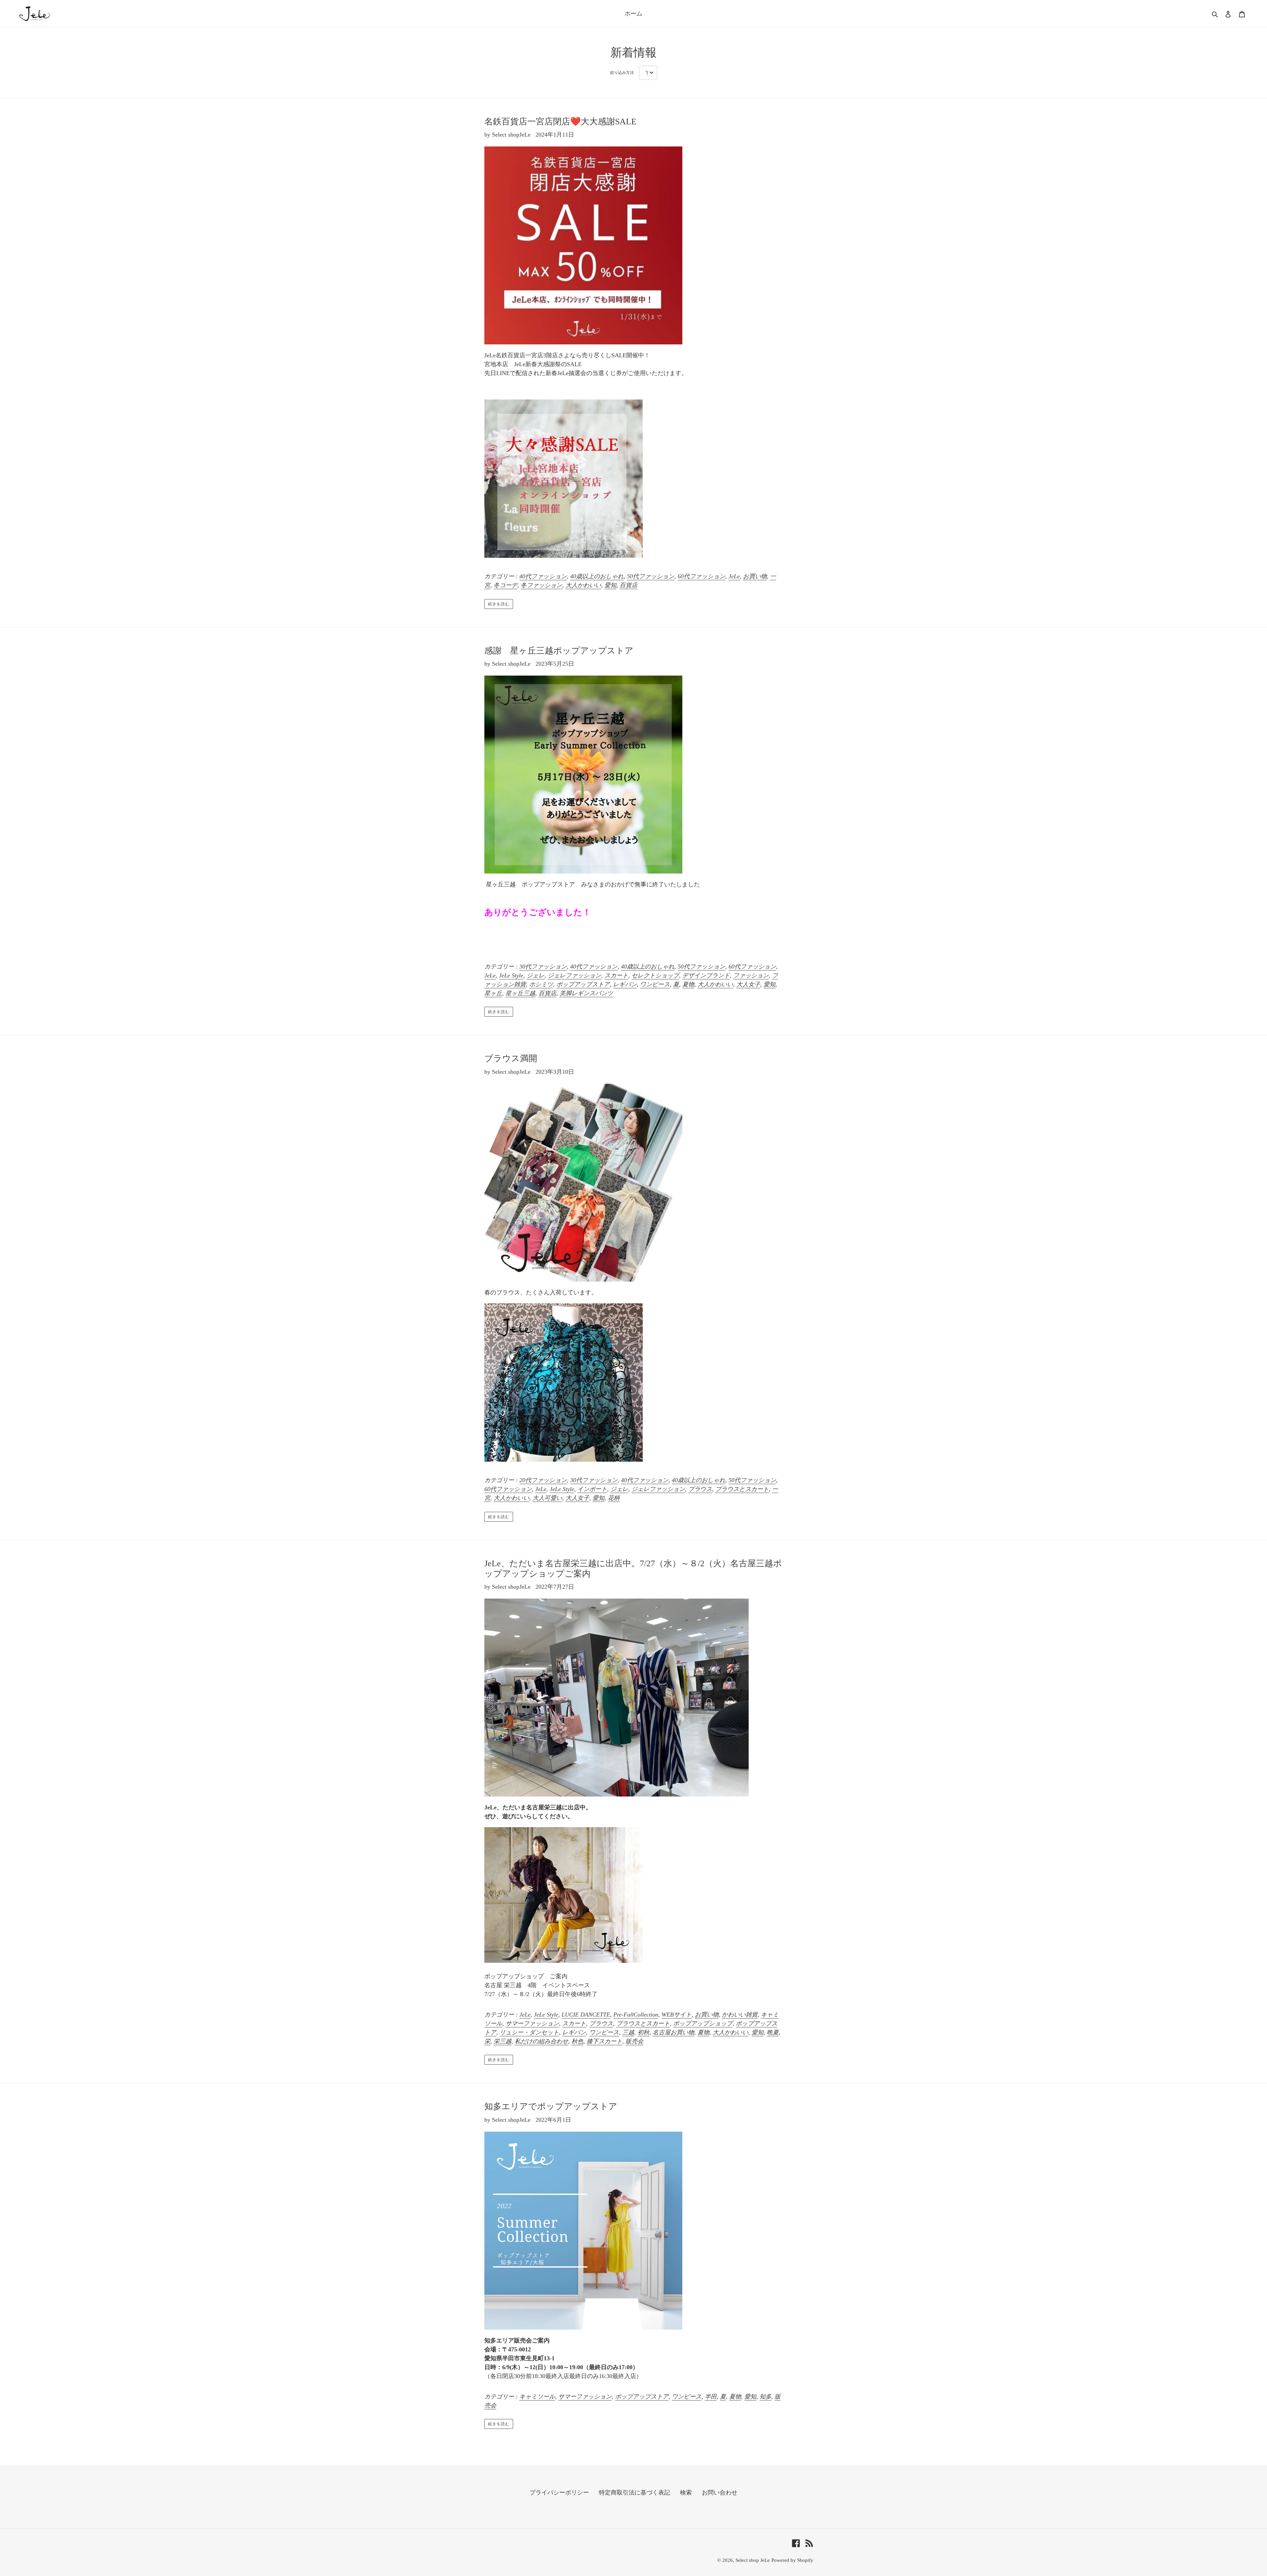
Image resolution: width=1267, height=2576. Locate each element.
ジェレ (536, 975)
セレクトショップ (655, 975)
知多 (765, 2397)
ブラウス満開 (511, 1058)
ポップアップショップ (703, 2023)
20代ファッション (543, 1480)
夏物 (688, 984)
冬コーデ (505, 585)
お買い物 (755, 576)
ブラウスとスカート (742, 1489)
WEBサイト (677, 2015)
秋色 (577, 2041)
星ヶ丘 (493, 993)
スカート (616, 975)
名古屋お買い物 (673, 2032)
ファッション (751, 975)
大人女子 (748, 984)
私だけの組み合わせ (541, 2041)
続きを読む (499, 604)
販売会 (634, 2041)
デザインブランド (706, 975)
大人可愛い (547, 1498)
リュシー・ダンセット (529, 2032)
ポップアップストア (583, 984)
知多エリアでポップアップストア (555, 2106)
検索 (686, 2493)
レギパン (625, 984)
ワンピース (655, 984)
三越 (628, 2032)
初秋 (643, 2032)
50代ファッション (651, 576)
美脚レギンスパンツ (586, 993)
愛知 (610, 585)
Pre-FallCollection (636, 2015)
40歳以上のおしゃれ (597, 576)
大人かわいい (583, 585)
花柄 (614, 1498)
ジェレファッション (574, 975)
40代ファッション (543, 576)
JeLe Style (511, 975)
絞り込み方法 (622, 73)
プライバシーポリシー (559, 2493)
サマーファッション (532, 2023)
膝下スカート (604, 2041)
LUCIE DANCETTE (586, 2015)
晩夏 (773, 2032)
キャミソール (537, 2397)
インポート (592, 1489)
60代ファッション (701, 576)
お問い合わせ (720, 2493)
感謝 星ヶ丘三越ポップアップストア (559, 651)
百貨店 (629, 585)
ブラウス (700, 1489)
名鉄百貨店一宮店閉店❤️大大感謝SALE (560, 122)
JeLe (734, 576)
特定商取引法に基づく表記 (634, 2493)
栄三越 (503, 2041)
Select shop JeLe (753, 2560)
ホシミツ (541, 984)
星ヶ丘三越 (520, 993)
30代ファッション (543, 967)
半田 (711, 2397)
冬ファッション (541, 585)
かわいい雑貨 (740, 2015)
